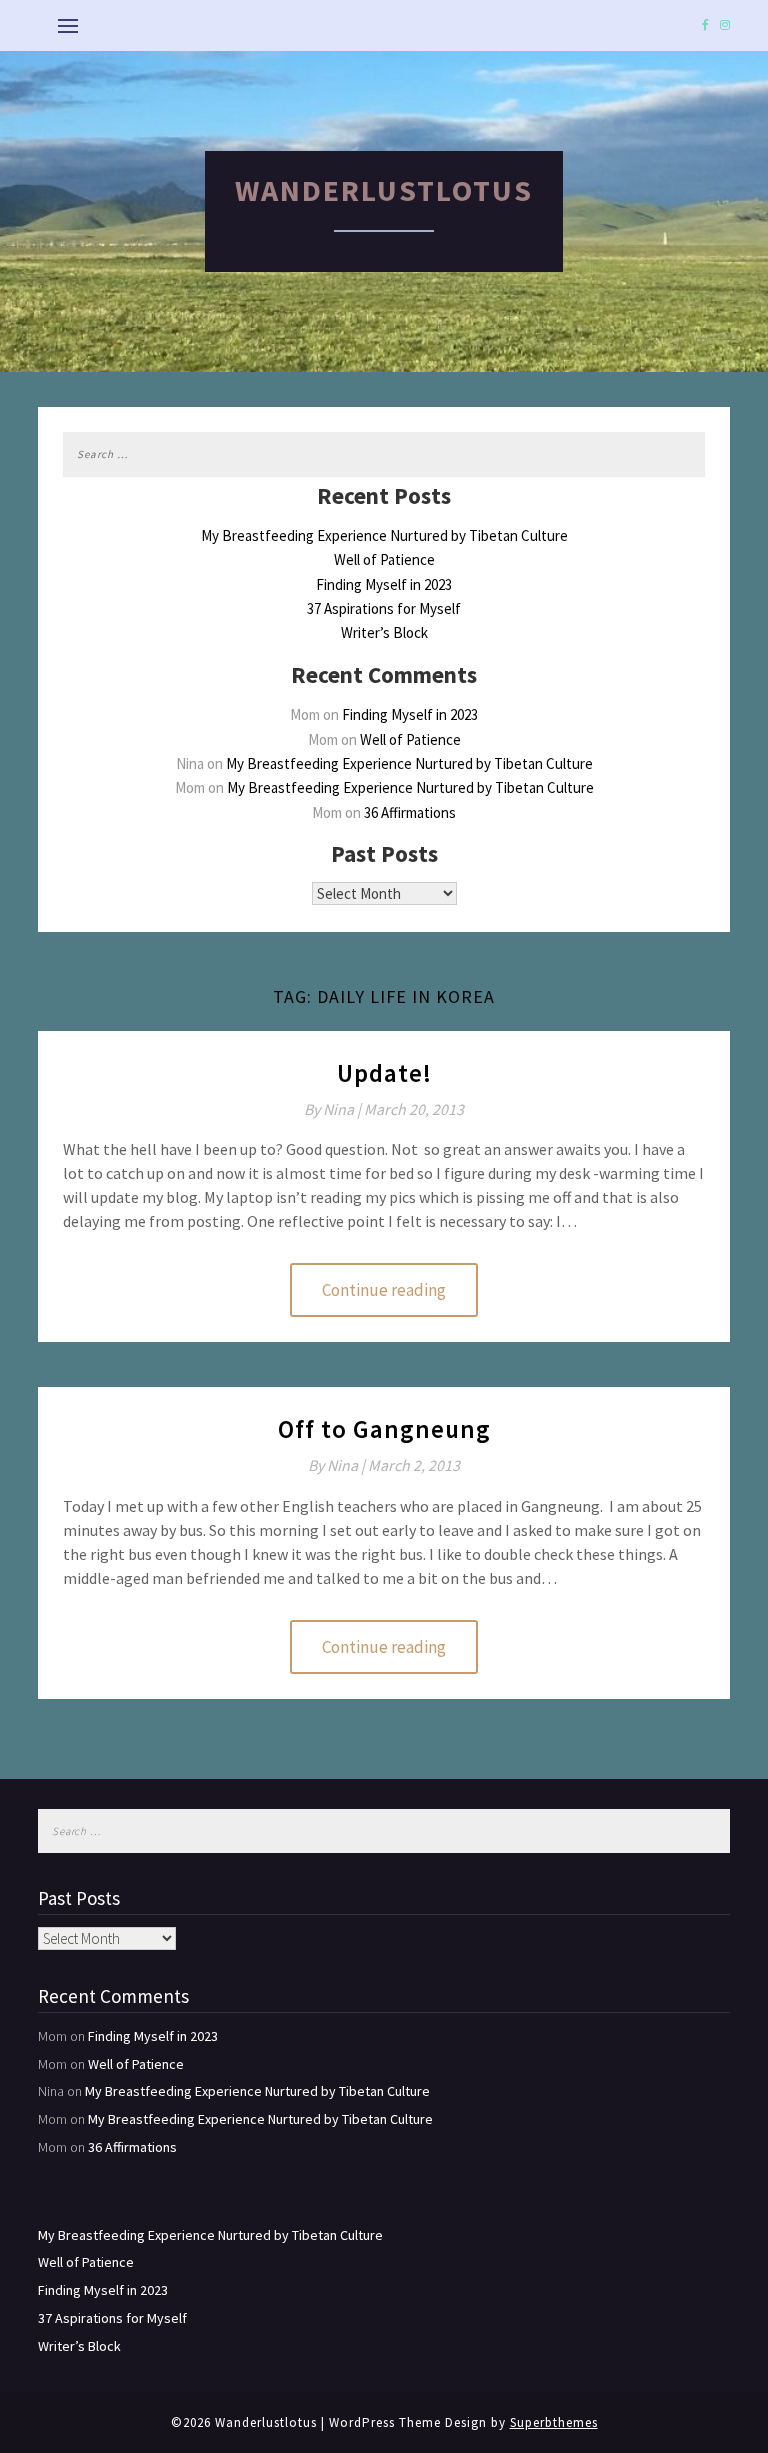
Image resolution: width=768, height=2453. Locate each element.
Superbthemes (554, 2422)
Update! (384, 1073)
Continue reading (384, 1290)
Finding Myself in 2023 (384, 584)
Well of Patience (384, 559)
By (334, 1109)
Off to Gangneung (384, 1429)
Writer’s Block (384, 632)
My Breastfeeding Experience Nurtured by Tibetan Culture (384, 535)
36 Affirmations (410, 812)
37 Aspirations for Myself (384, 608)
